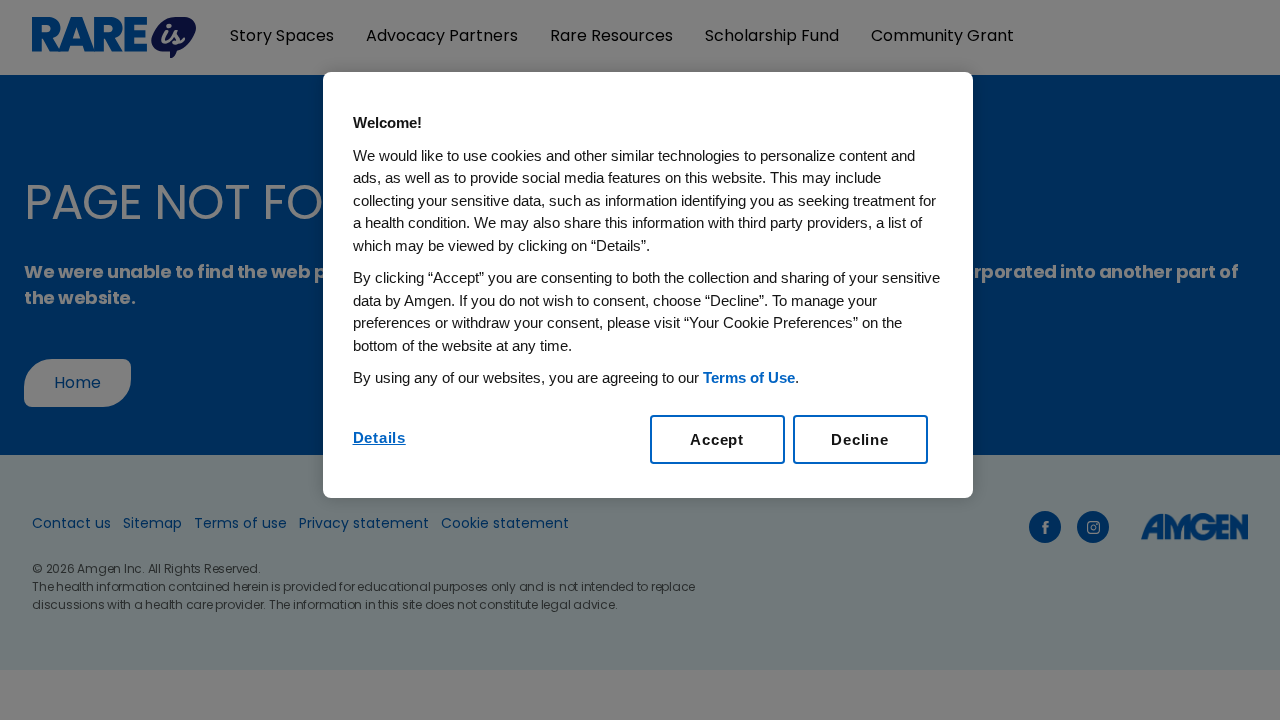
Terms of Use (749, 377)
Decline (859, 439)
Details (379, 437)
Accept (717, 439)
